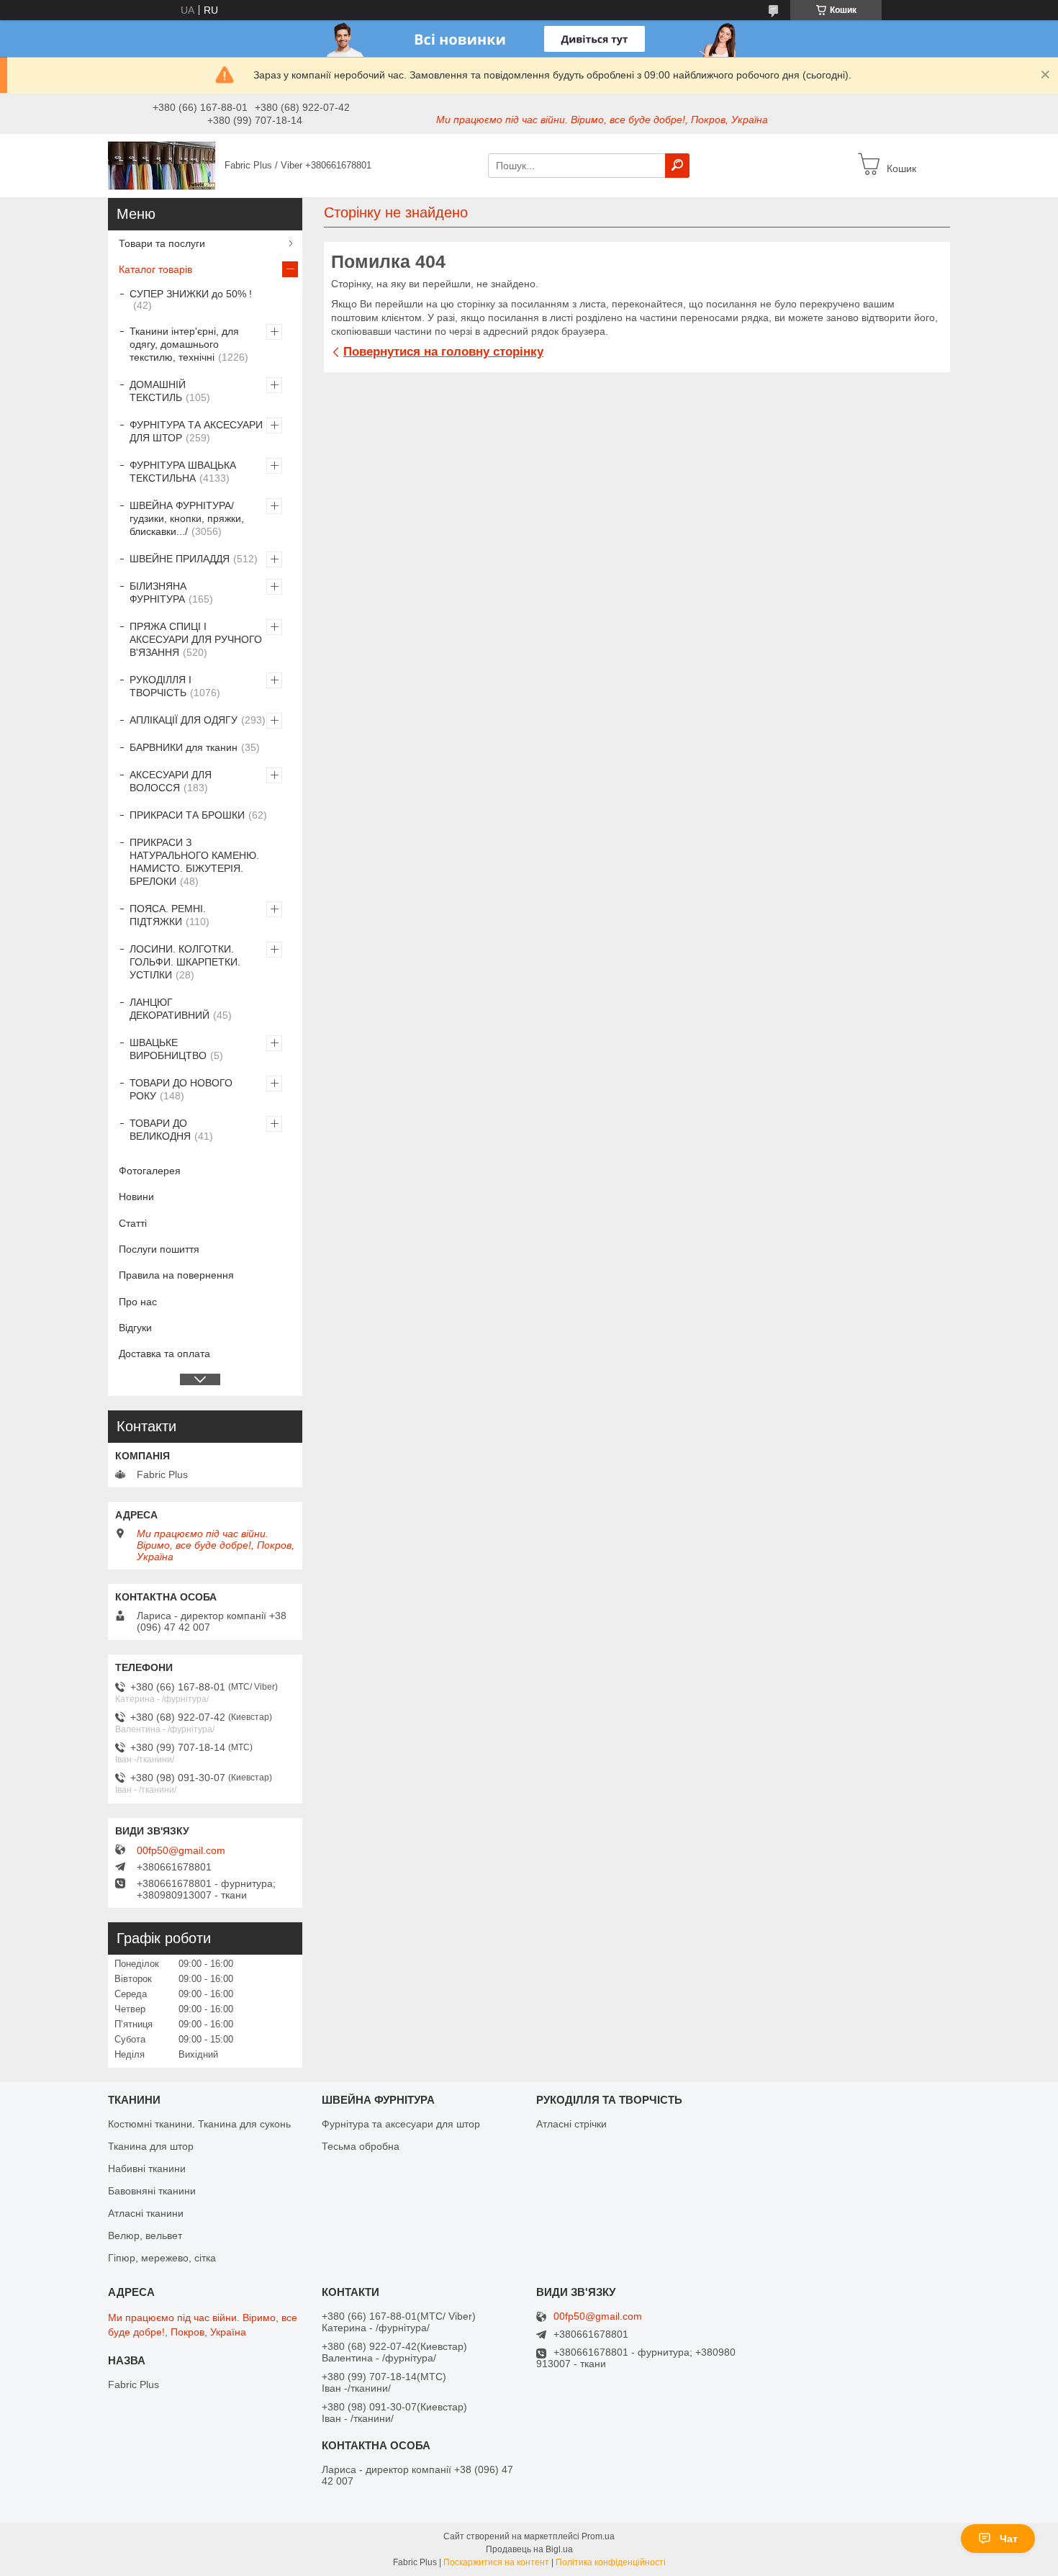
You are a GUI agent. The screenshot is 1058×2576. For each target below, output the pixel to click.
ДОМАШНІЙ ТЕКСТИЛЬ (158, 391)
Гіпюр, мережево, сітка (162, 2258)
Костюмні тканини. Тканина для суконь (199, 2124)
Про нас (138, 1302)
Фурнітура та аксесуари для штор (401, 2124)
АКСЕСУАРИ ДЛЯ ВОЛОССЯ (171, 781)
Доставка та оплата (164, 1354)
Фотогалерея (150, 1171)
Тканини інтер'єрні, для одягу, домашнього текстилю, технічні (184, 344)
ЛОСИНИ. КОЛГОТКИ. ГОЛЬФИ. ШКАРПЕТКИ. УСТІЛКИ (185, 962)
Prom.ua (598, 2536)
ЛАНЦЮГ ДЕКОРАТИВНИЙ (169, 1009)
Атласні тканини (146, 2213)
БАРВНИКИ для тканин (184, 747)
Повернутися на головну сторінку (443, 352)
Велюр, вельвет (145, 2235)
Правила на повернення (176, 1275)
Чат (1009, 2539)
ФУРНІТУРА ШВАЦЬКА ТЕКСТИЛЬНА (183, 472)
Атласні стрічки (571, 2124)
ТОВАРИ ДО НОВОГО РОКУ (181, 1089)
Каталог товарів (155, 269)
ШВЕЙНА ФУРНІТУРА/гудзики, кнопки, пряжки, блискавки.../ (187, 518)
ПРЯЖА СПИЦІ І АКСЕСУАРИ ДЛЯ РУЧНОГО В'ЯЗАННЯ (196, 639)
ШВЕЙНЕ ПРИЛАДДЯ (180, 559)
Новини (136, 1197)
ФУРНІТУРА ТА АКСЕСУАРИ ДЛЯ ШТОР (196, 431)
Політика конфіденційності (611, 2562)
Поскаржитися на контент (496, 2562)
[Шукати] (677, 166)
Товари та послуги (162, 243)
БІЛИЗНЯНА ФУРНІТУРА (158, 593)
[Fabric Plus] (162, 165)
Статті (133, 1223)
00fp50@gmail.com (181, 1850)
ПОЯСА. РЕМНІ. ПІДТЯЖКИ (168, 915)
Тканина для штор (151, 2146)
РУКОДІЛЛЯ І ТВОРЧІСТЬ (160, 686)
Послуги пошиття (159, 1249)
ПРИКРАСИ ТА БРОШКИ (187, 815)
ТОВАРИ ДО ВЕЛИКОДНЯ (160, 1130)
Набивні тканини (147, 2169)
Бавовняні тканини (152, 2191)
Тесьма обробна (361, 2146)
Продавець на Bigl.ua (529, 2549)
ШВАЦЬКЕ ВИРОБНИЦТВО (168, 1049)
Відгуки (135, 1328)
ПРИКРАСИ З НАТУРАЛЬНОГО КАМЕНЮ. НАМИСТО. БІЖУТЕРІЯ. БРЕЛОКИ (194, 862)
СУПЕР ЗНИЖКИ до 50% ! (191, 294)
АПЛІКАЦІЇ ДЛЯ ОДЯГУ (184, 720)
